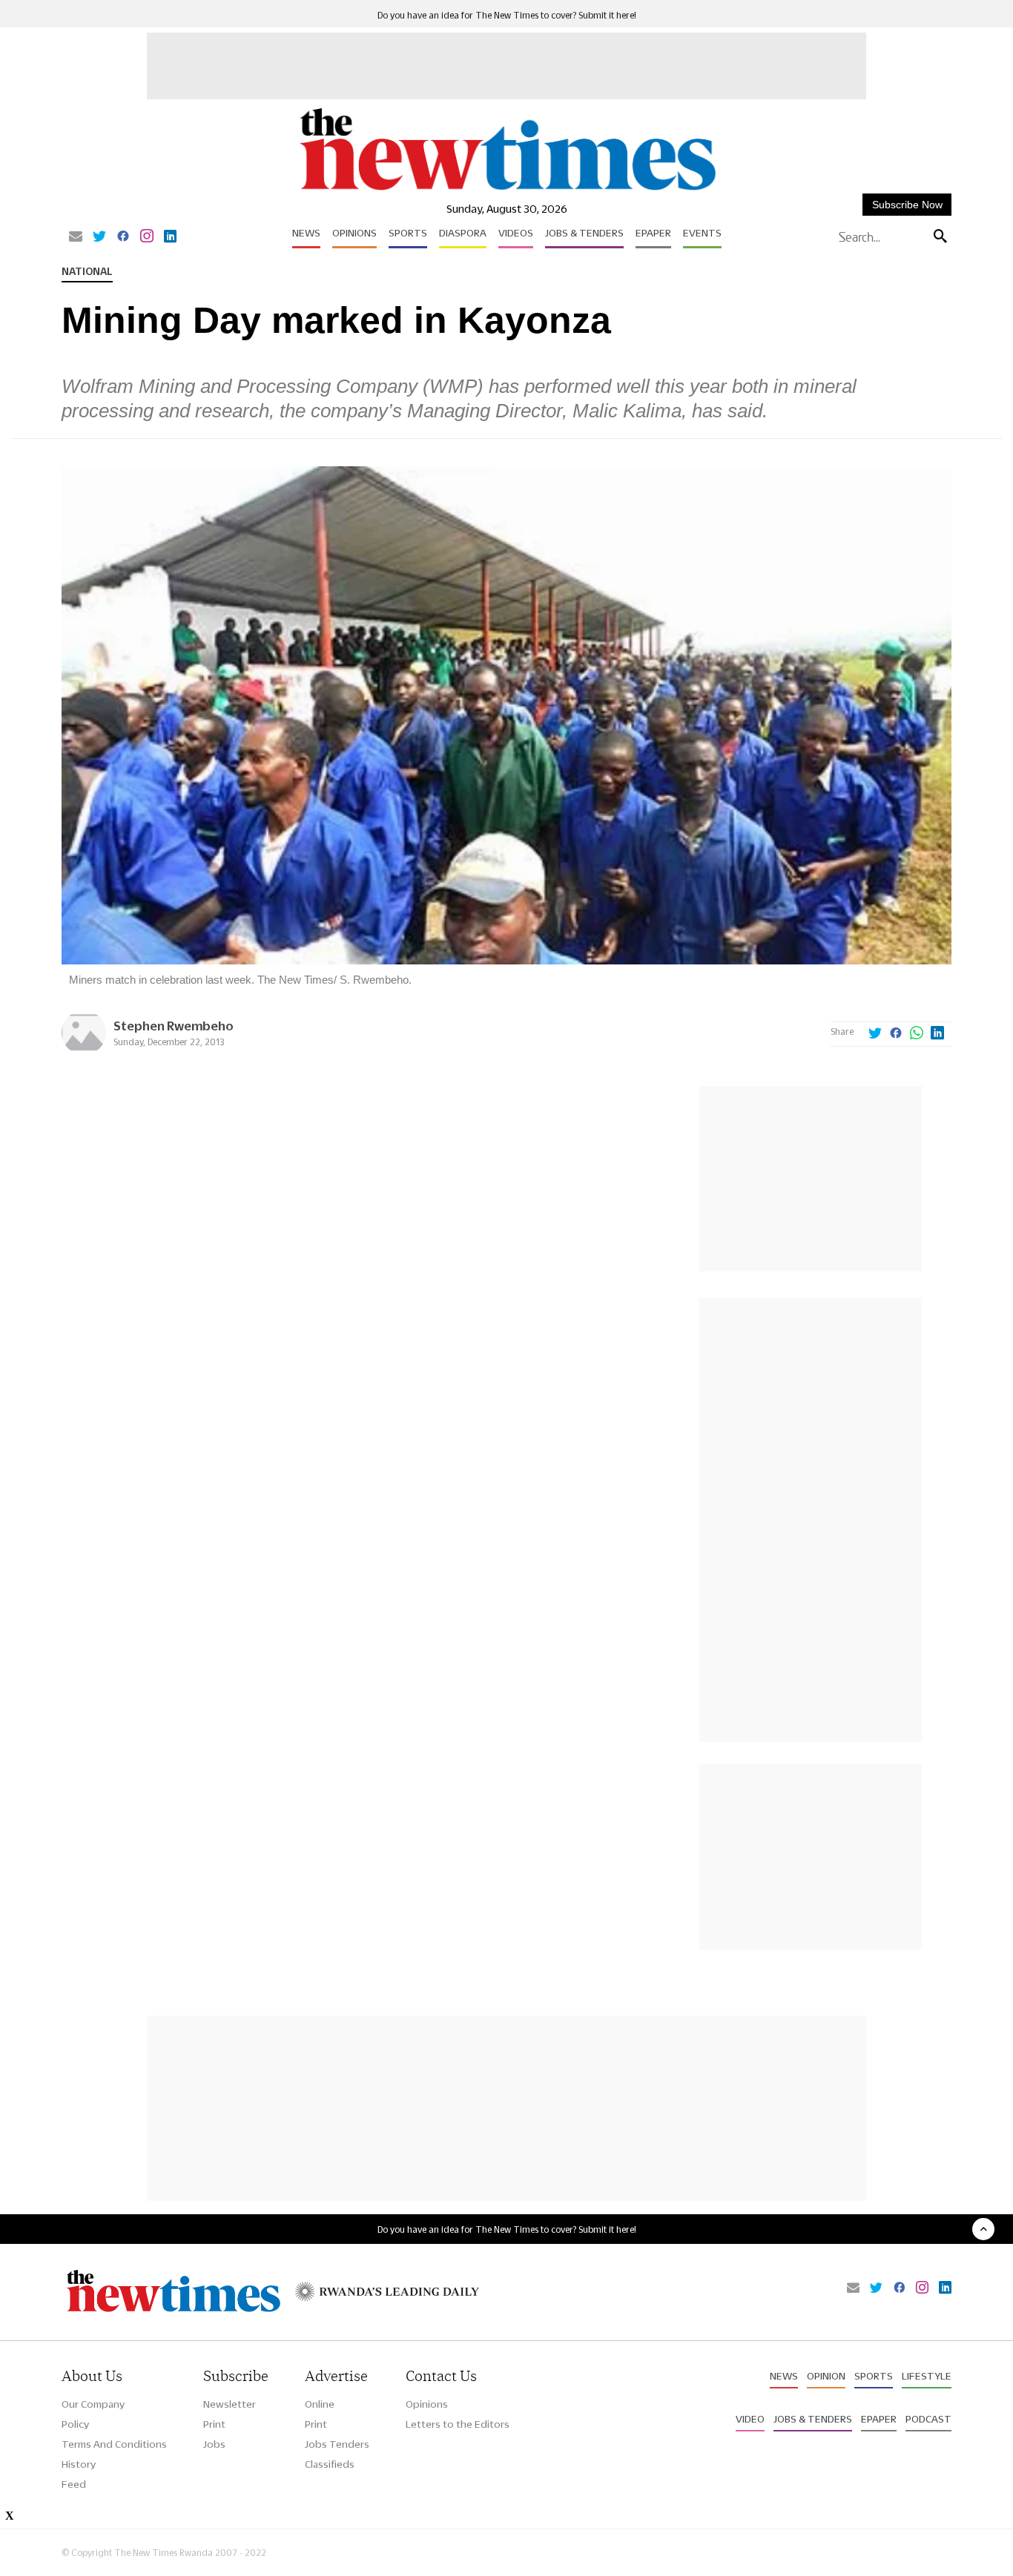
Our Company (93, 2404)
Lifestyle (927, 2376)
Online (320, 2404)
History (79, 2464)
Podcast (928, 2419)
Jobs (214, 2444)
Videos (516, 233)
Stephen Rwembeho (174, 1026)
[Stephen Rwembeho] (84, 1051)
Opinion (826, 2376)
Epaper (653, 233)
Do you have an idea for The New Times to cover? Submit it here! (507, 15)
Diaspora (463, 233)
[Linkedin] (170, 237)
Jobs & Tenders (584, 233)
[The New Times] (507, 191)
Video (750, 2419)
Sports (408, 233)
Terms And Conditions (114, 2444)
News (306, 233)
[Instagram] (147, 237)
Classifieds (330, 2464)
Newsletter (230, 2404)
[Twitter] (99, 237)
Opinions (354, 233)
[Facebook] (123, 237)
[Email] (76, 237)
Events (702, 233)
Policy (75, 2424)
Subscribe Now (907, 205)
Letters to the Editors (458, 2424)
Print (214, 2424)
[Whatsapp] (917, 1034)
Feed (74, 2484)
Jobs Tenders (337, 2444)
